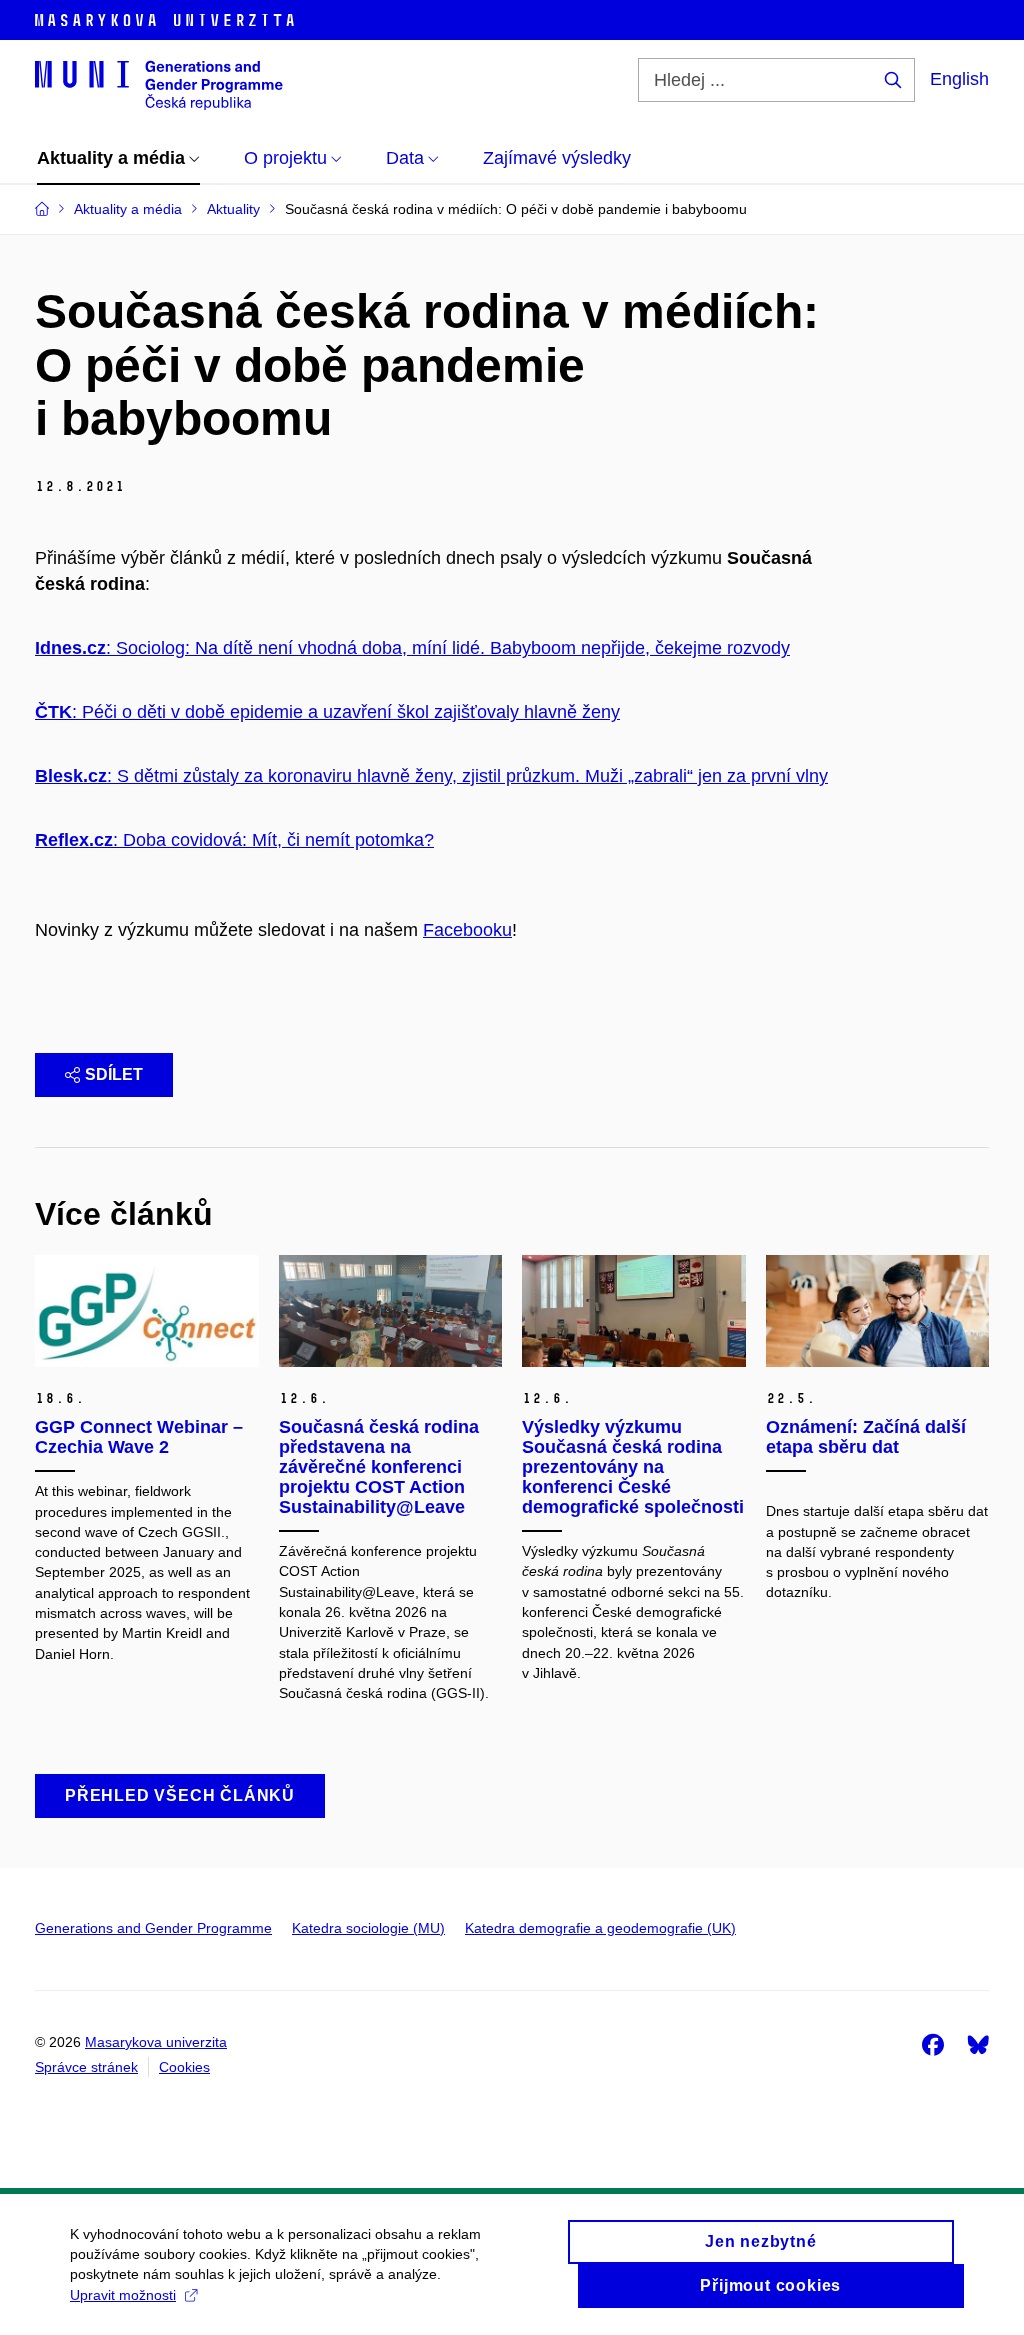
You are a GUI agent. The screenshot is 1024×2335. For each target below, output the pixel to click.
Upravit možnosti (123, 2295)
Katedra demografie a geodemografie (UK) (600, 1928)
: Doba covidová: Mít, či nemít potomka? (234, 840)
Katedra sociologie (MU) (368, 1928)
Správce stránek (86, 2067)
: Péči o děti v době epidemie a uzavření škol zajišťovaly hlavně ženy (327, 712)
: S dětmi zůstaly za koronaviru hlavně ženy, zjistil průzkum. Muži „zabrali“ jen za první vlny (431, 776)
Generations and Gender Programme (153, 1928)
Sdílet (114, 1074)
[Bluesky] (978, 2044)
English (959, 79)
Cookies (184, 2067)
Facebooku (467, 930)
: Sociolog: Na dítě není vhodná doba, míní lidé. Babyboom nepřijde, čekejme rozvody (412, 648)
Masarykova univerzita (156, 2042)
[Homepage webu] (159, 84)
